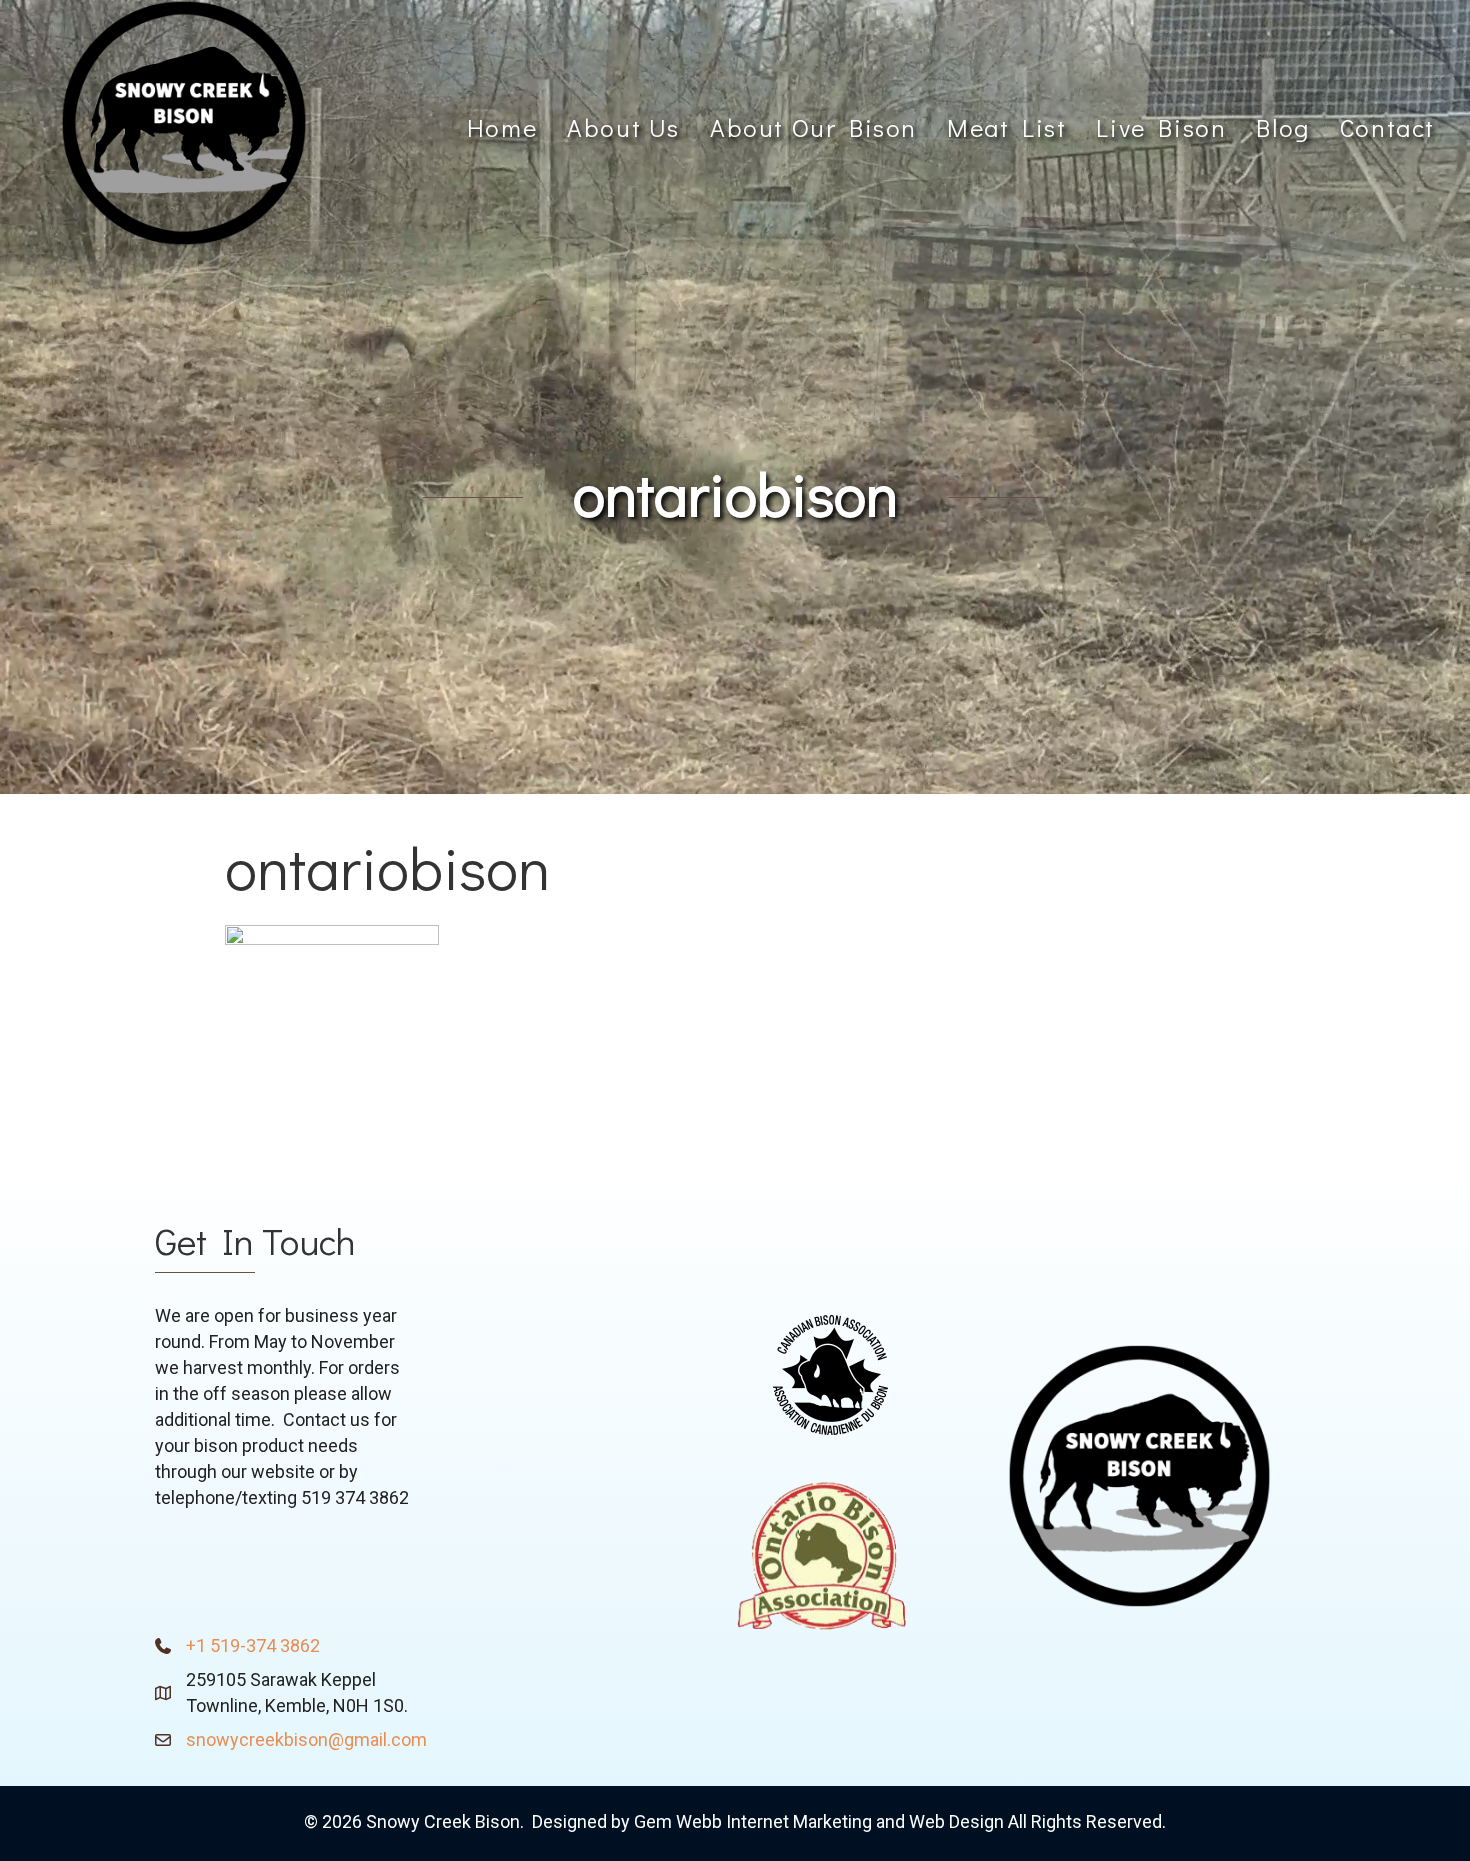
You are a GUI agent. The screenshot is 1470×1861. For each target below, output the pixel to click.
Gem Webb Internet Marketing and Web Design (819, 1821)
